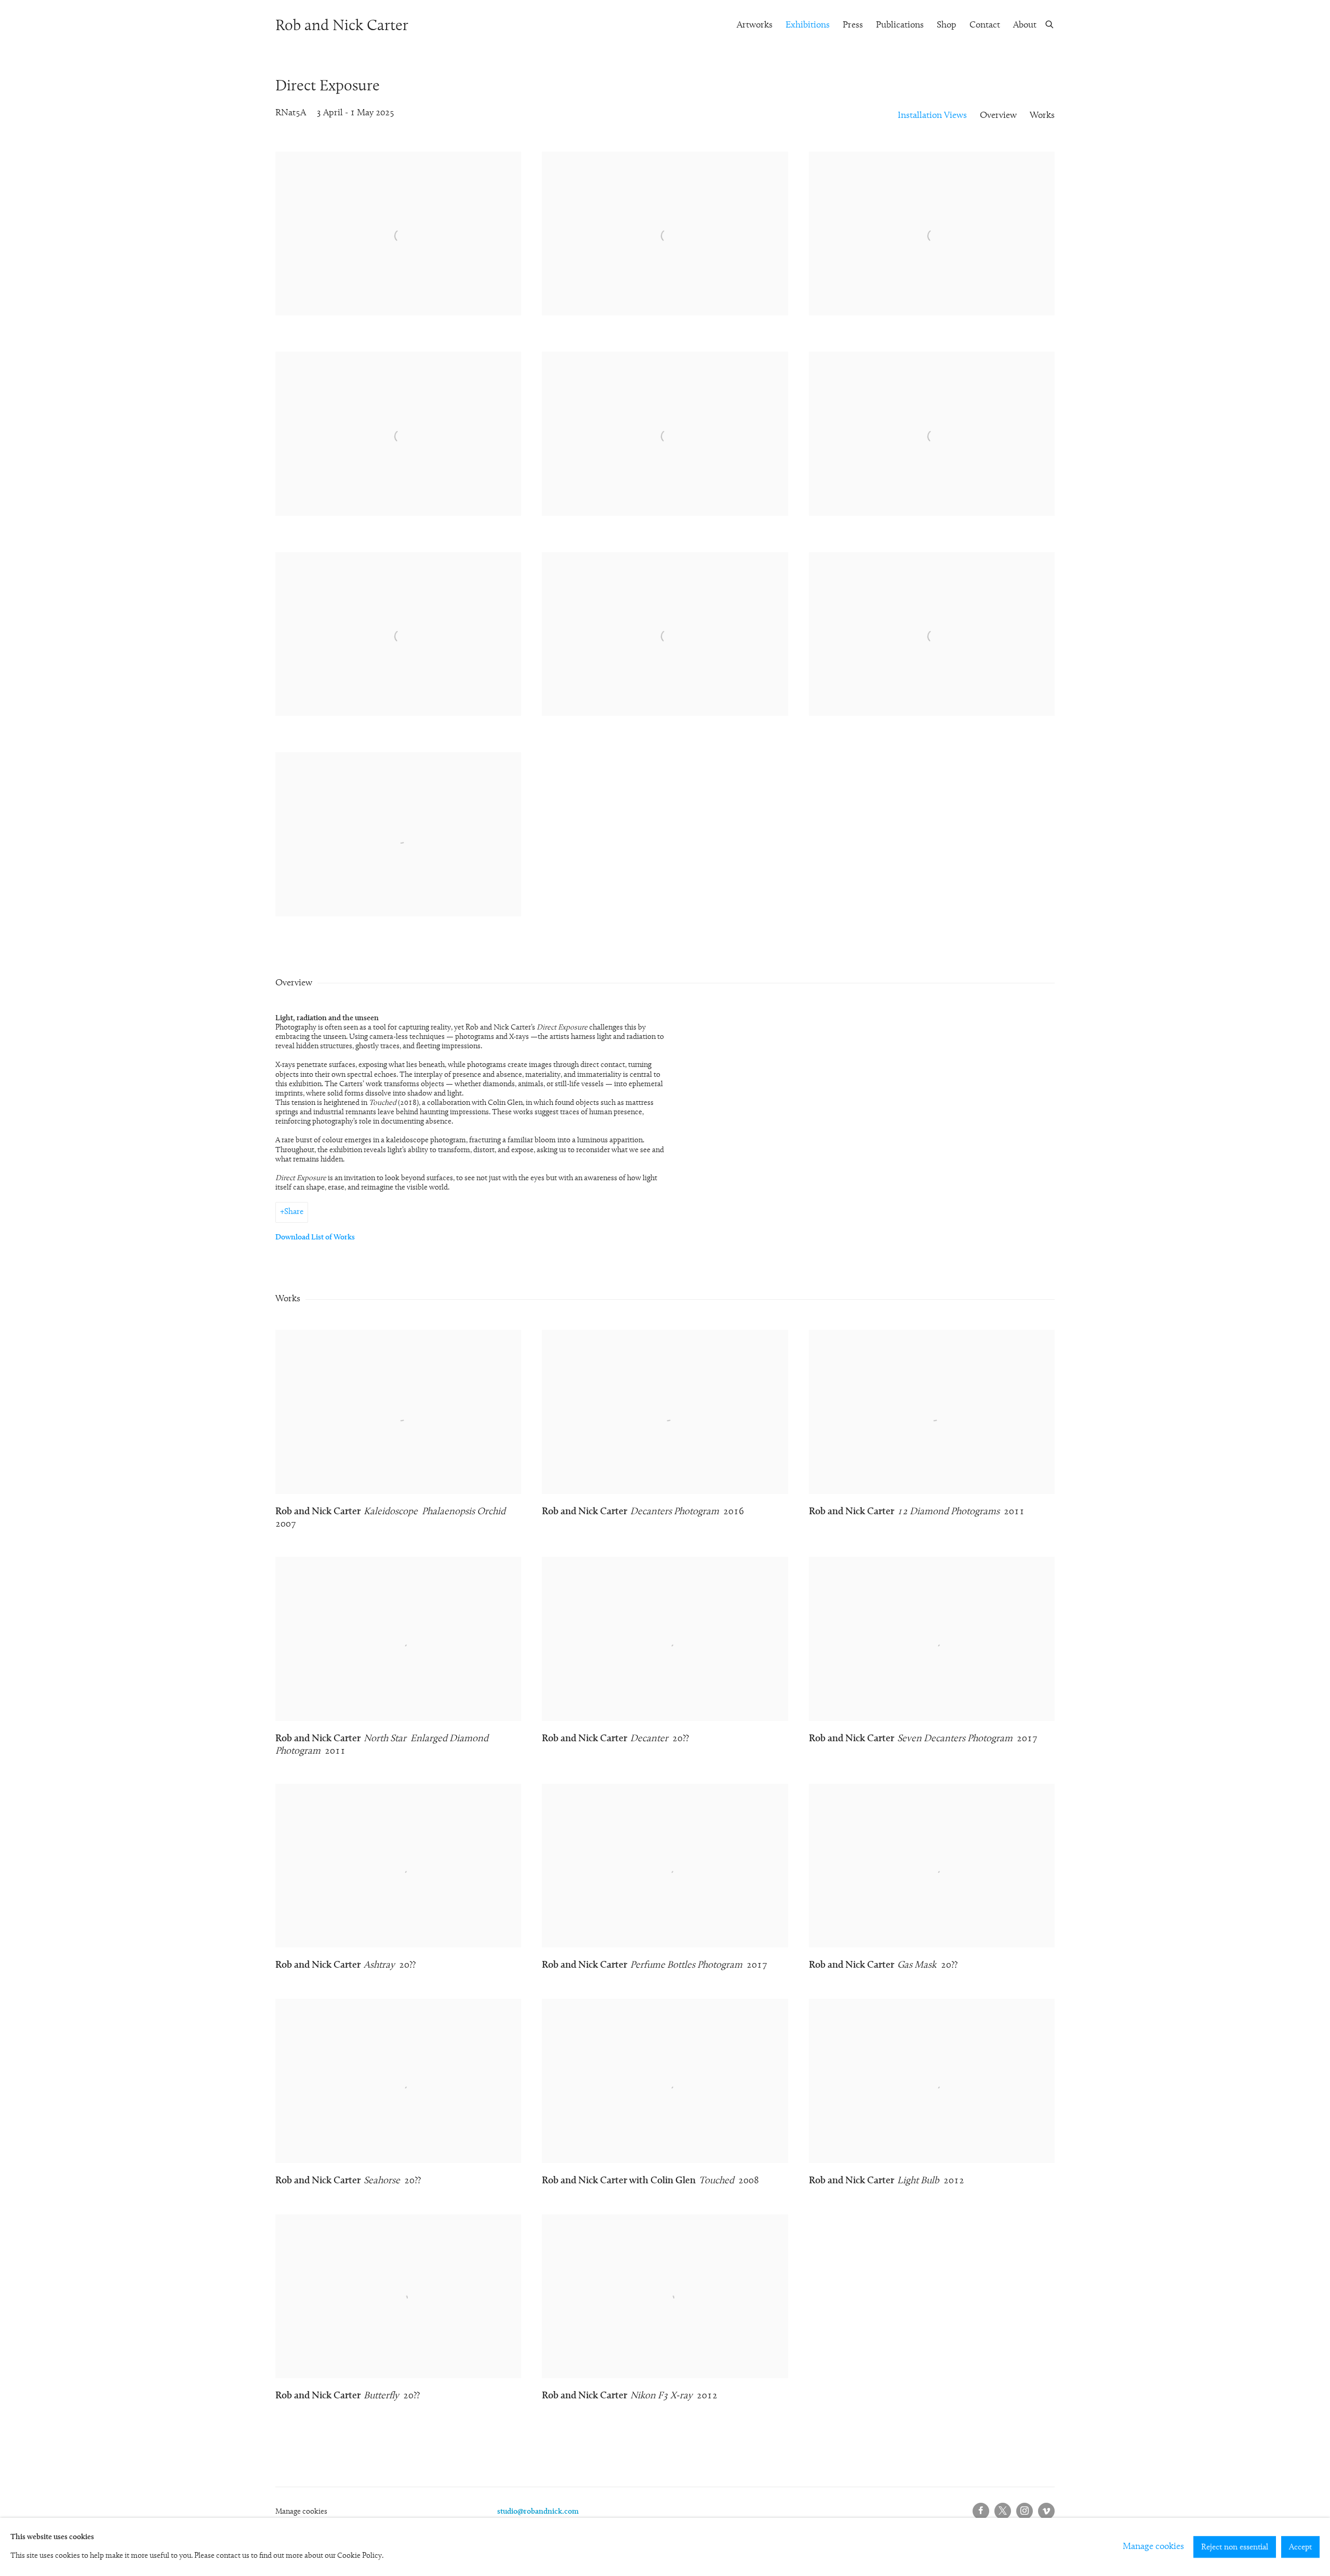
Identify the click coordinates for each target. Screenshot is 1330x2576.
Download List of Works (315, 1238)
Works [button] (1042, 116)
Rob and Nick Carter (342, 26)
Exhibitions (808, 25)
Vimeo (1046, 2511)
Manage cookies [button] (301, 2512)
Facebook (981, 2511)
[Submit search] (1050, 24)
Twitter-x (1003, 2511)
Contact (985, 25)
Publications (900, 25)
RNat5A (291, 113)
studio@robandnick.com (538, 2512)
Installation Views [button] (932, 116)
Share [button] (294, 1212)
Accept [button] (1300, 2547)
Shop (947, 25)
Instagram (1025, 2511)
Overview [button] (998, 116)
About (1025, 25)
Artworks (755, 25)
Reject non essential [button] (1235, 2547)
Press (853, 25)
